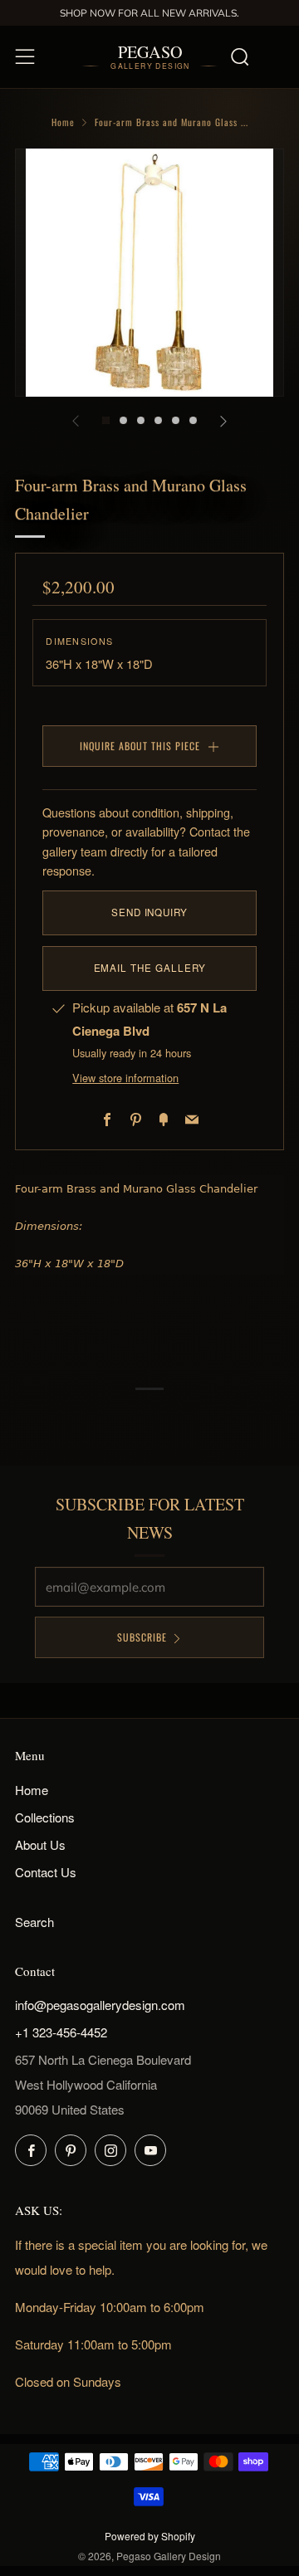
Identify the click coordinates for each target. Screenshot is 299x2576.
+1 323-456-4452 (61, 2032)
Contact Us (46, 1872)
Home (63, 122)
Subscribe (142, 1637)
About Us (40, 1844)
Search (34, 1922)
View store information (125, 1078)
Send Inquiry (149, 912)
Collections (45, 1817)
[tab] (106, 420)
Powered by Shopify (150, 2536)
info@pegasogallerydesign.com (100, 2005)
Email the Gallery (150, 968)
